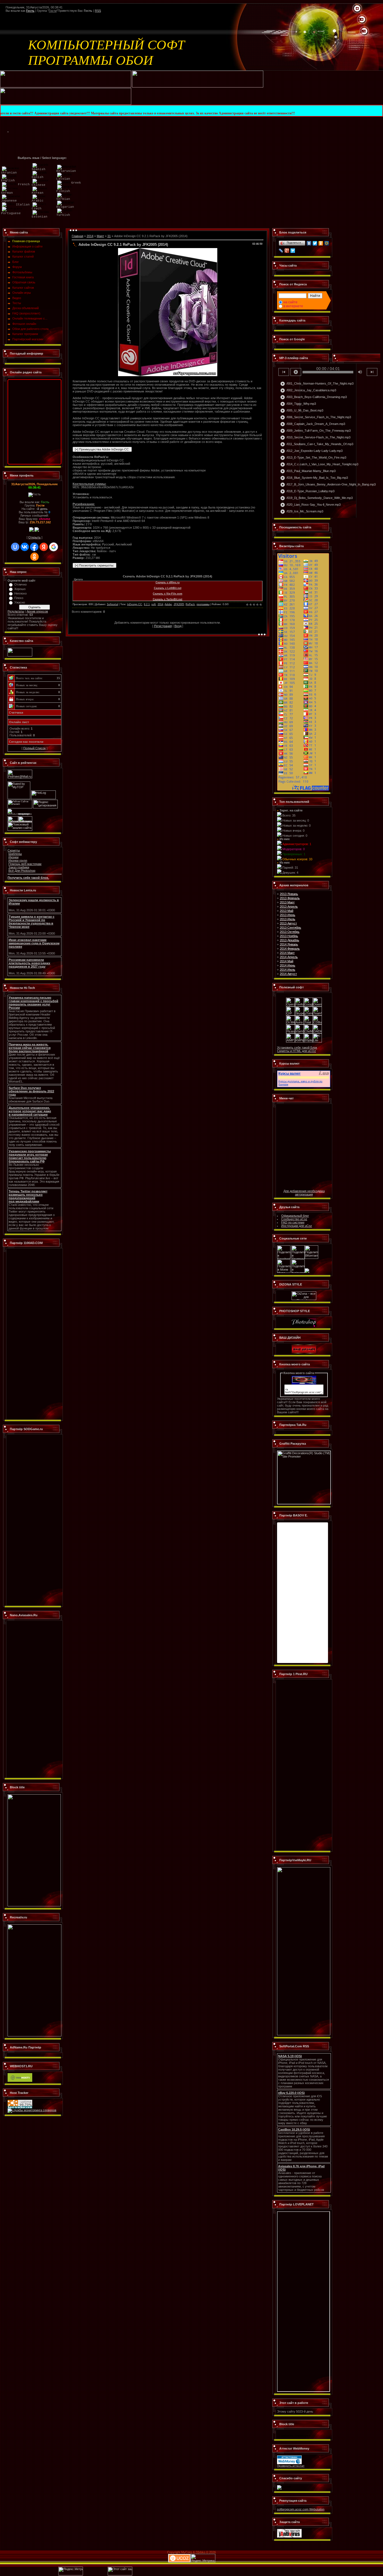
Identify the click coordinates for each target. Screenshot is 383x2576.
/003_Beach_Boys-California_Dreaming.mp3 (313, 397)
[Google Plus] (287, 251)
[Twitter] (315, 243)
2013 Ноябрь (289, 936)
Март (100, 236)
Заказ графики (19, 867)
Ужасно (20, 602)
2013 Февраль (290, 898)
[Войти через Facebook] (34, 547)
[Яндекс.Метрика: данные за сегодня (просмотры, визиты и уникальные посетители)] (203, 2558)
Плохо (19, 598)
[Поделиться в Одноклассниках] (307, 1272)
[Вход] (364, 31)
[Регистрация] (362, 20)
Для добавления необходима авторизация (304, 1193)
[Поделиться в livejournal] (298, 1272)
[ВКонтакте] (309, 243)
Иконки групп (18, 861)
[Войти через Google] (54, 547)
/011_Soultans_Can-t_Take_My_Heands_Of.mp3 (317, 444)
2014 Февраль (290, 949)
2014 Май (287, 961)
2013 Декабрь (289, 940)
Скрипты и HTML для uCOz (297, 1051)
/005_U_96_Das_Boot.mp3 (302, 411)
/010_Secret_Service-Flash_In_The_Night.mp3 (315, 438)
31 (109, 236)
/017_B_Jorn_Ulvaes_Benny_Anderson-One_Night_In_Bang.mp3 (328, 485)
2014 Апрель (289, 957)
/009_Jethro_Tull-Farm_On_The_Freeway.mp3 (315, 431)
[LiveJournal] (281, 251)
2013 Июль (288, 919)
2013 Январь (289, 894)
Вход (178, 626)
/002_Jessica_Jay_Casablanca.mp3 (308, 390)
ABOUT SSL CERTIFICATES (296, 2436)
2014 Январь (289, 944)
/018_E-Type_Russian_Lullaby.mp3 (307, 491)
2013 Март (287, 902)
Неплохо (20, 593)
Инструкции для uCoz (297, 1226)
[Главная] (357, 9)
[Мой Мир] (327, 243)
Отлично (20, 584)
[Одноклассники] (321, 243)
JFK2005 (179, 604)
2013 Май (287, 911)
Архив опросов (37, 611)
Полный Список (34, 748)
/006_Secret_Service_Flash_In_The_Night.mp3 (316, 417)
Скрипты (14, 850)
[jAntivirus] (289, 2536)
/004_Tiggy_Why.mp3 (298, 404)
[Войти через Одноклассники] (34, 557)
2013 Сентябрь (290, 928)
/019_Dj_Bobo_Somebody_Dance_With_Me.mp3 (316, 498)
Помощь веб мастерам (25, 864)
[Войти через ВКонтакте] (25, 547)
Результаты (16, 611)
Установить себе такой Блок (297, 1047)
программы (203, 604)
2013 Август (288, 923)
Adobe (168, 604)
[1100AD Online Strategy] (66, 86)
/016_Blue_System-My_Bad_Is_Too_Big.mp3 (314, 478)
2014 (90, 236)
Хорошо (20, 589)
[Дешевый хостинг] (20, 2081)
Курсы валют (289, 1074)
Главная (78, 236)
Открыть (34, 537)
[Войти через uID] (15, 547)
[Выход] (361, 31)
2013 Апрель (289, 907)
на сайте (290, 302)
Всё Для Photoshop (22, 871)
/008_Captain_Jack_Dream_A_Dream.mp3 (313, 424)
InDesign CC (135, 604)
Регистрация (163, 626)
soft (154, 604)
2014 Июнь (288, 965)
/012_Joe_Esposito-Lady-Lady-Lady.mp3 (311, 451)
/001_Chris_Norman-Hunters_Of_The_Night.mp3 (317, 384)
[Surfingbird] (293, 251)
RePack (190, 604)
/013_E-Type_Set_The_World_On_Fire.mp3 (313, 458)
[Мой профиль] (359, 20)
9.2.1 (147, 604)
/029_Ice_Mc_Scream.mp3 (302, 512)
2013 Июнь (288, 915)
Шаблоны (15, 854)
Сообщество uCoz (294, 1219)
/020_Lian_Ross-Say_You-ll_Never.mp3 (310, 505)
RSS (98, 11)
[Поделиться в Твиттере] (298, 1258)
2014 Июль (288, 970)
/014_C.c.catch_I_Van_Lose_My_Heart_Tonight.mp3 (319, 464)
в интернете (293, 306)
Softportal (112, 604)
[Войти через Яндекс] (44, 547)
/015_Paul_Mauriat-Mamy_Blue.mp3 (308, 471)
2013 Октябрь (290, 932)
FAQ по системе (293, 1222)
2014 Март (287, 953)
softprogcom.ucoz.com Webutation (301, 2509)
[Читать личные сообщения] (37, 531)
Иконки (13, 857)
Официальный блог (295, 1216)
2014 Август (288, 974)
